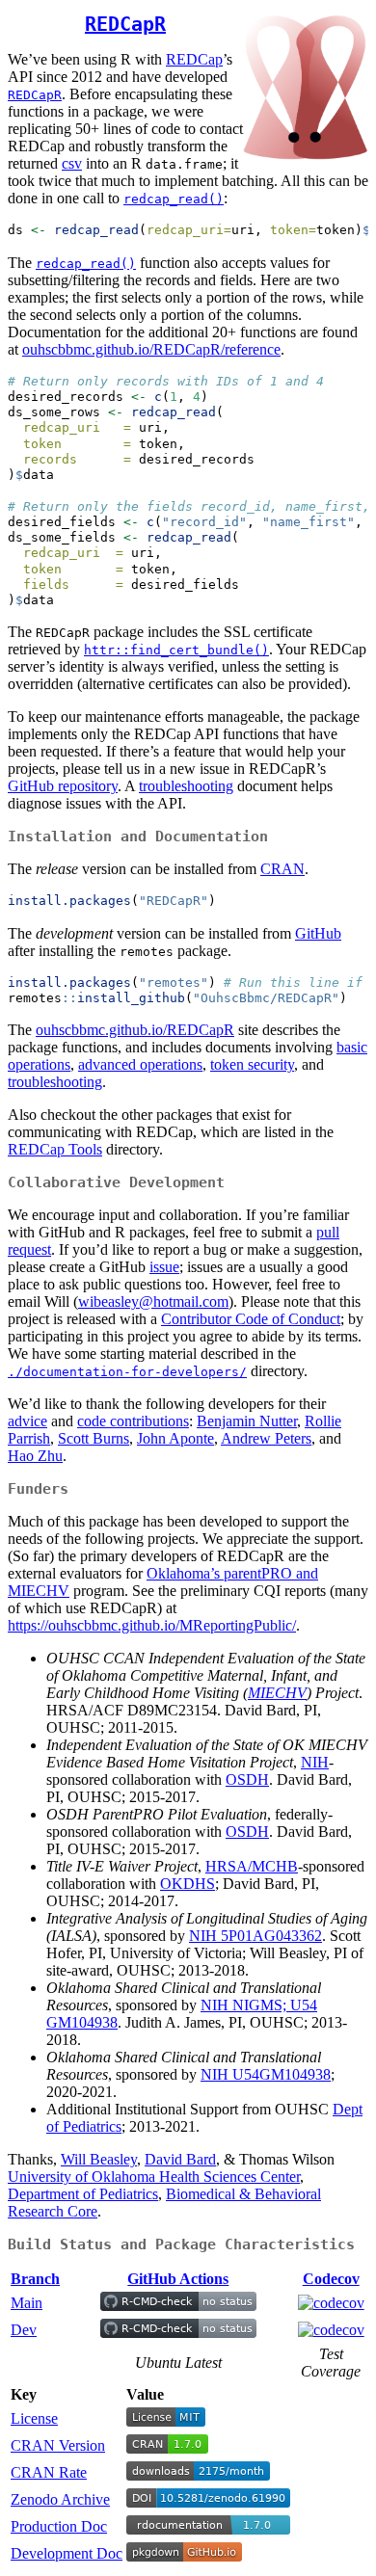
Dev (24, 2330)
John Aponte (175, 1438)
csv (72, 163)
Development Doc (67, 2553)
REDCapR (125, 24)
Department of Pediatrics (83, 2194)
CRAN (282, 869)
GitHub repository (63, 786)
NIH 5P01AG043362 (255, 1936)
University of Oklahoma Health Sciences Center (154, 2177)
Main (27, 2303)
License (34, 2418)
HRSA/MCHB (252, 1866)
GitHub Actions (178, 2279)
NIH (315, 1762)
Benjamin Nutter (247, 1421)
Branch (35, 2279)
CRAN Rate (49, 2472)
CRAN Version (58, 2445)
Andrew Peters (266, 1438)
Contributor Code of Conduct (251, 1319)
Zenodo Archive (60, 2499)
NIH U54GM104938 (266, 2074)
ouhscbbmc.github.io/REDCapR (135, 1030)
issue (164, 1267)
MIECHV (277, 1693)
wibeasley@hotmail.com (153, 1301)
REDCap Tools (55, 1149)
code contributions (133, 1421)
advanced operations (140, 1064)
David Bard (180, 2159)
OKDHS (188, 1884)
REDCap (194, 59)
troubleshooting (186, 786)
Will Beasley (99, 2159)
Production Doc (59, 2526)
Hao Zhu (35, 1456)
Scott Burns (94, 1438)
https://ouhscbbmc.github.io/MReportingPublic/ (152, 1625)
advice (27, 1421)
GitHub (318, 933)
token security (252, 1064)
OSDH (247, 1779)
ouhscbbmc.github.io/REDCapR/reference (151, 349)
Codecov (331, 2279)
